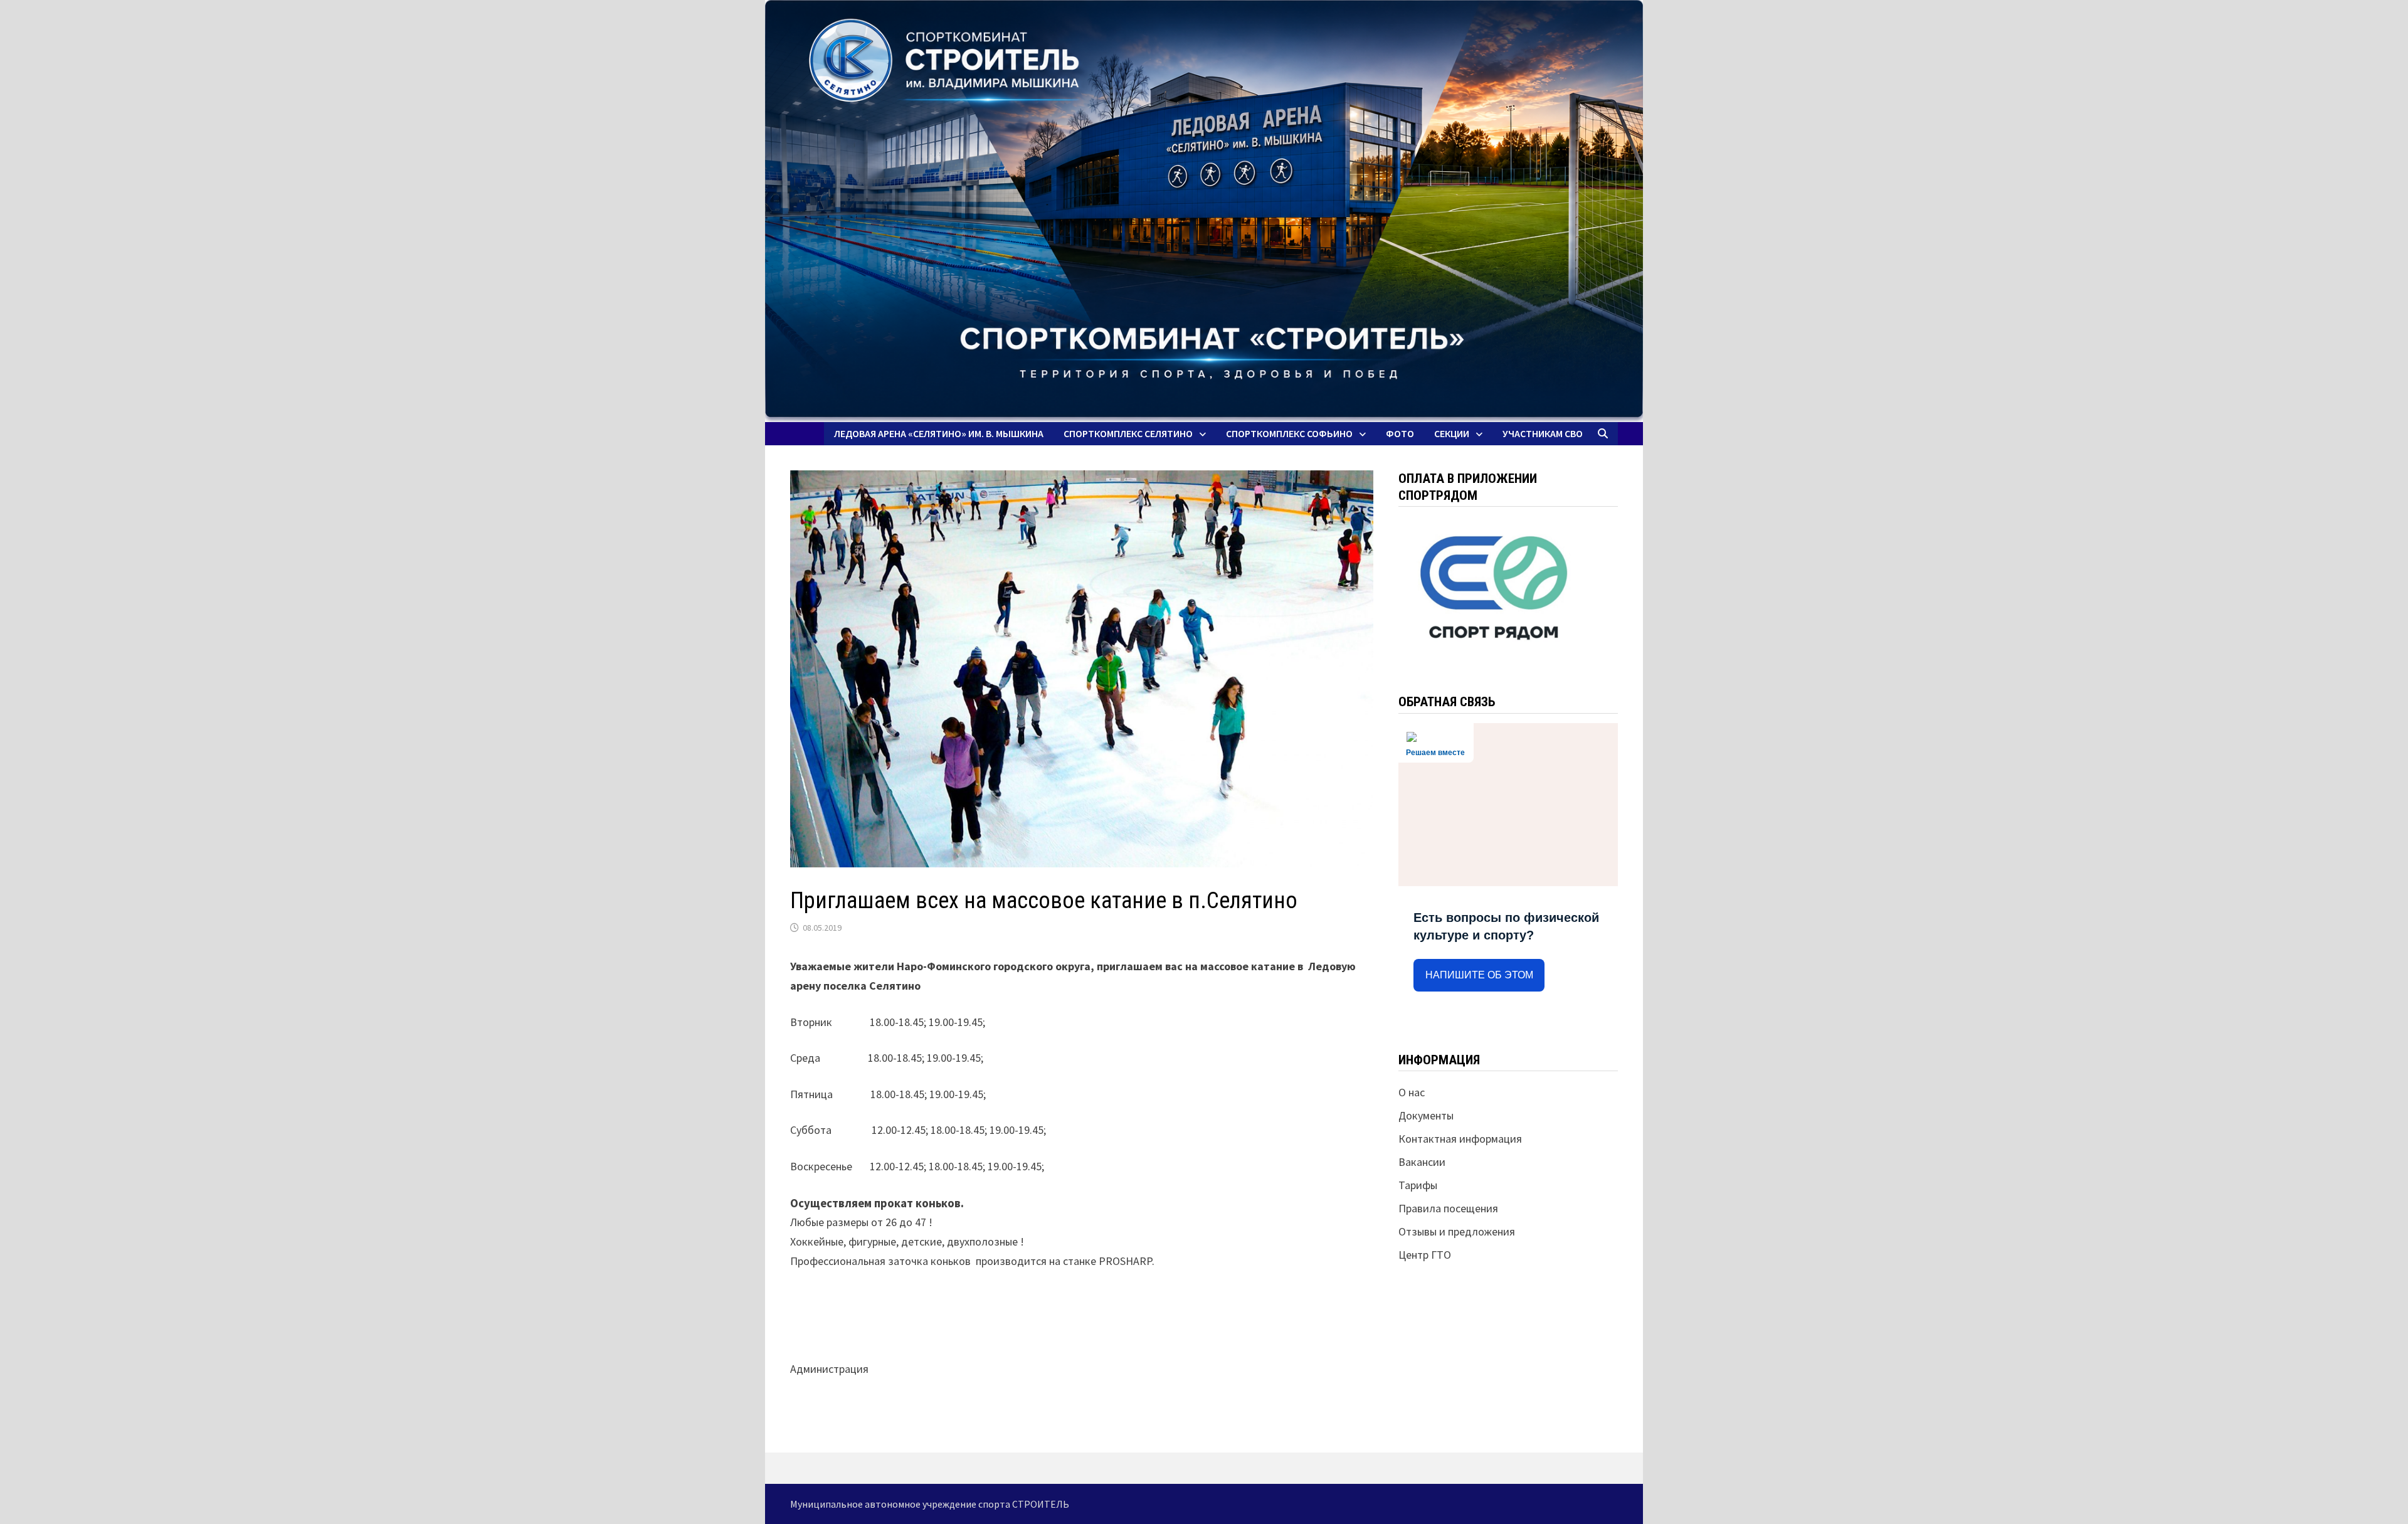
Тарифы (1418, 1185)
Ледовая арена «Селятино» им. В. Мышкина (939, 433)
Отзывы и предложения (1457, 1231)
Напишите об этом (1479, 975)
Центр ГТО (1425, 1255)
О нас (1412, 1092)
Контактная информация (1460, 1139)
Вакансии (1422, 1162)
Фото (1400, 433)
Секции (1452, 433)
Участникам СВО (1543, 433)
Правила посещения (1448, 1208)
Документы (1426, 1115)
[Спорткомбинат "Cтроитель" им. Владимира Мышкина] (1204, 211)
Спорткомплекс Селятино (1128, 433)
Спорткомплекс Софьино (1289, 433)
